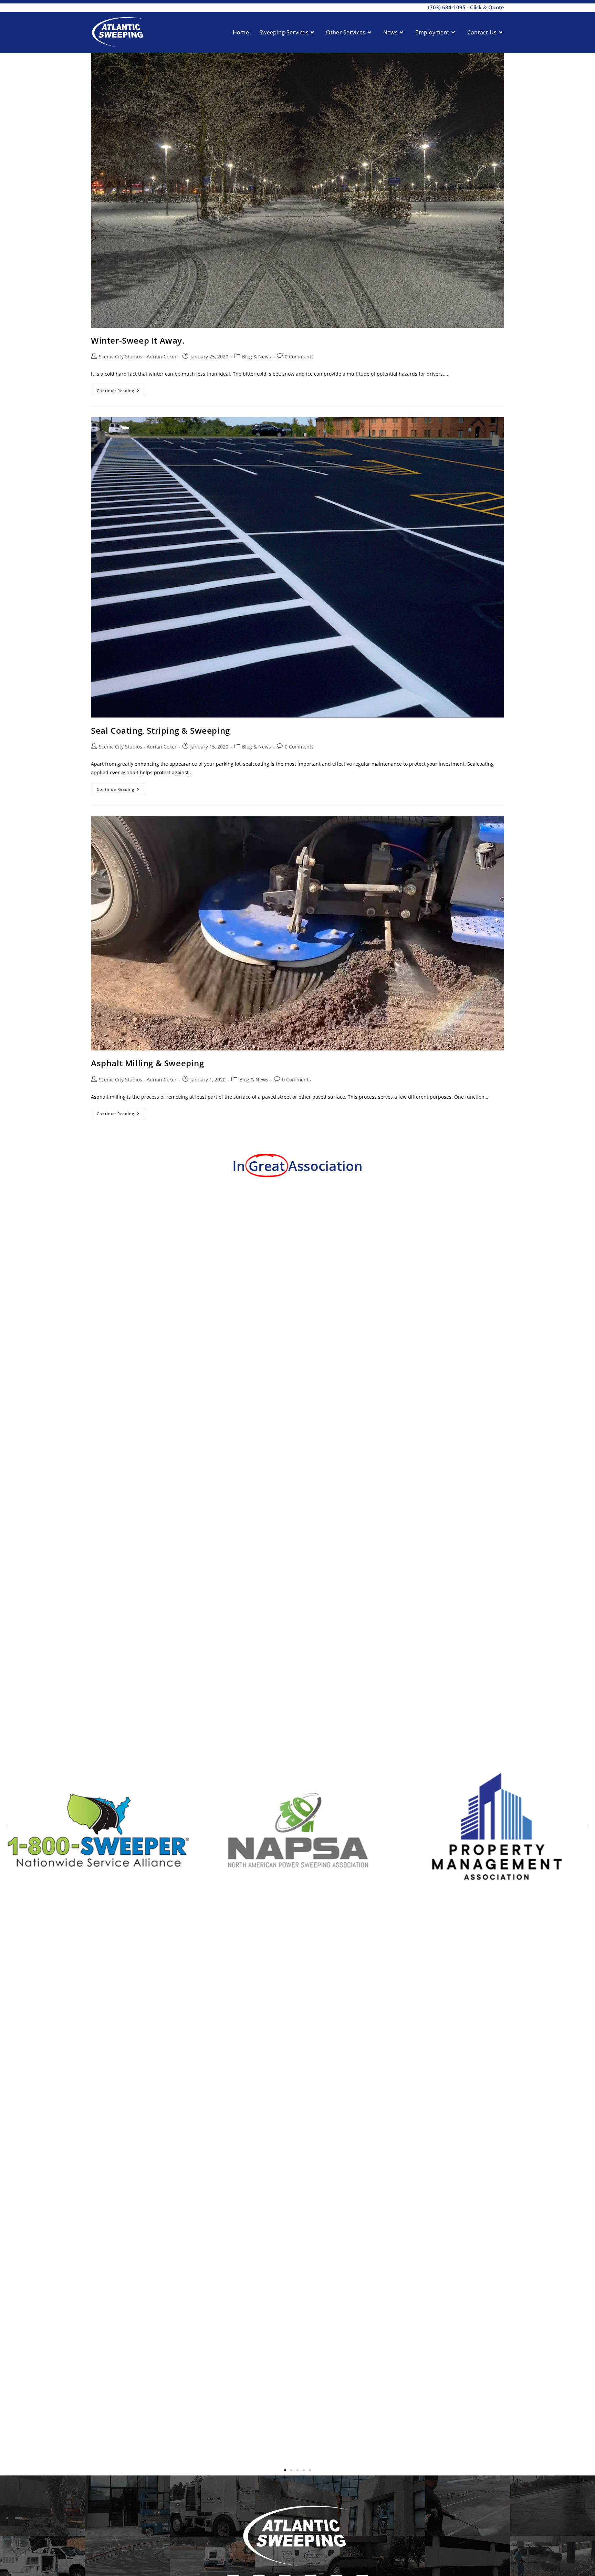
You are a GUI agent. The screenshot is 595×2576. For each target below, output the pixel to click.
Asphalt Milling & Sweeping (148, 1063)
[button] (7, 1826)
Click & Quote (487, 7)
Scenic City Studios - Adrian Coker (138, 357)
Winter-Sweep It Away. (138, 340)
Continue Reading (121, 389)
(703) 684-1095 (447, 7)
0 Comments (299, 357)
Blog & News (257, 357)
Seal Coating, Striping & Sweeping (160, 730)
